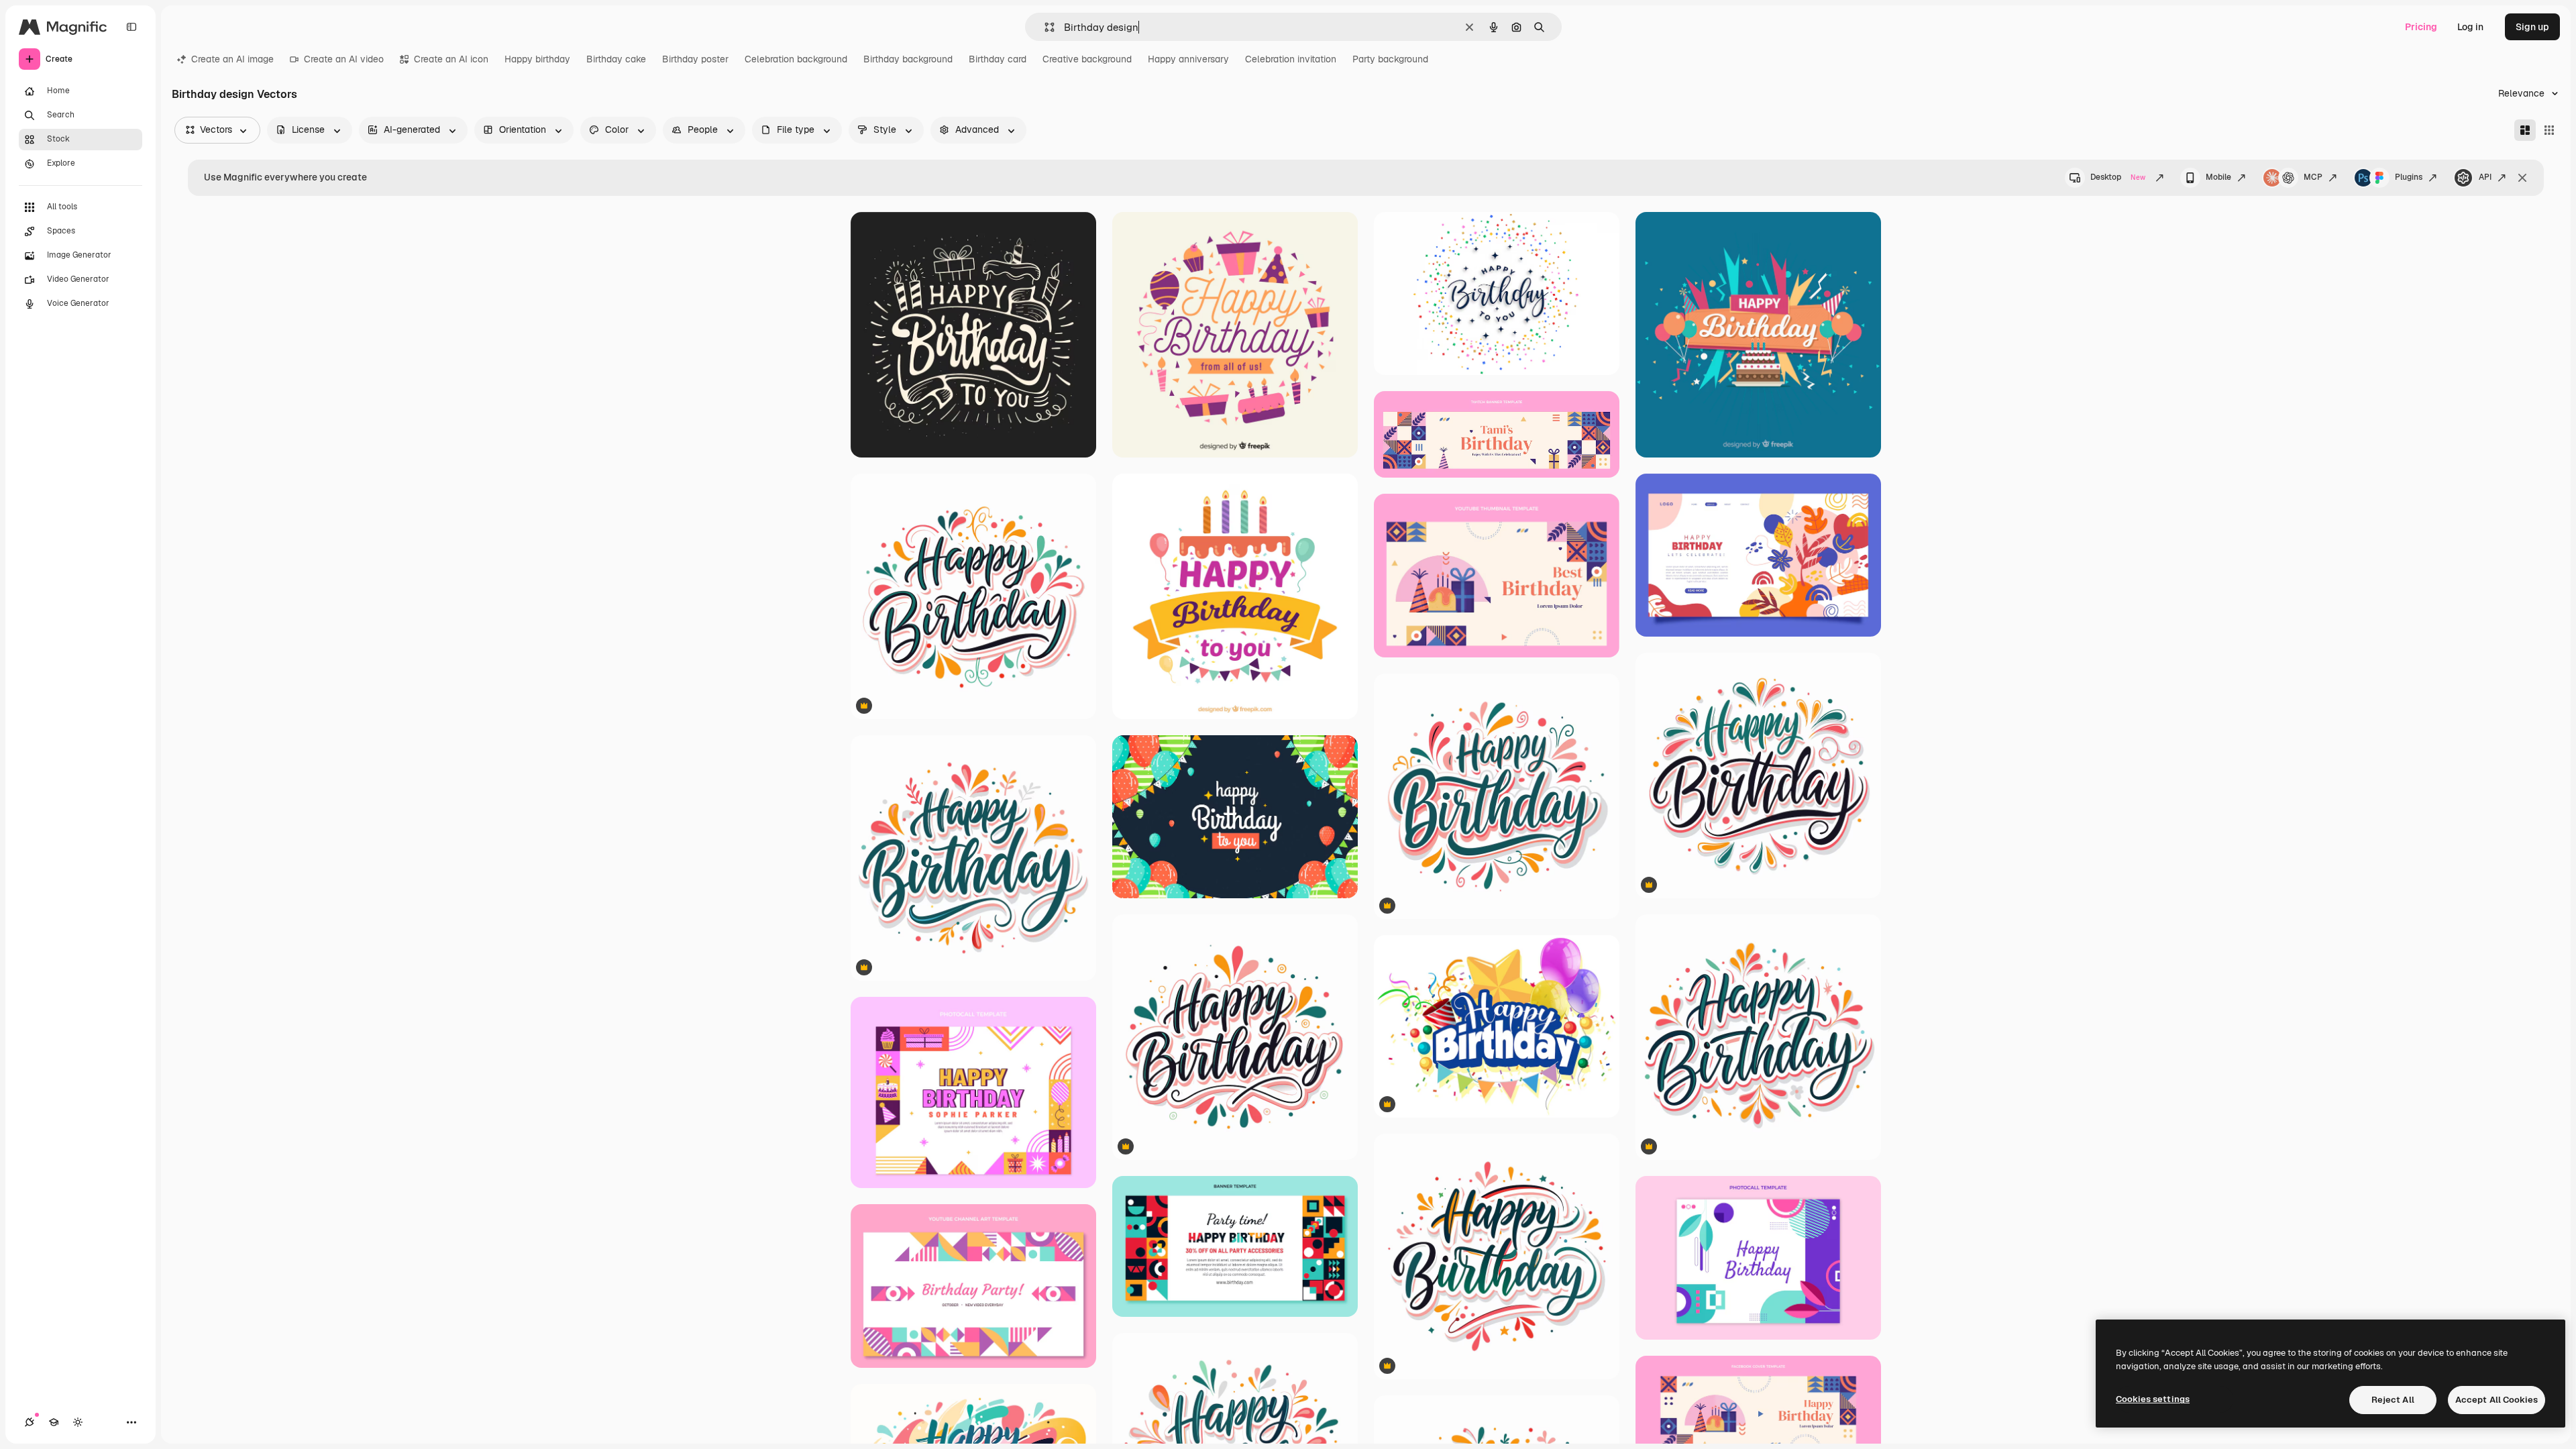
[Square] (2549, 130)
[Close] (2522, 178)
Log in (2470, 27)
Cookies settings (2153, 1399)
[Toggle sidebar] (131, 27)
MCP (2313, 177)
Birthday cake (616, 59)
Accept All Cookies (2497, 1400)
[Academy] (54, 1422)
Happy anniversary (1188, 59)
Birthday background (908, 59)
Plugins (2409, 177)
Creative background (1087, 59)
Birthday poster (695, 59)
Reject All (2393, 1400)
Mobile (2218, 177)
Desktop (2118, 177)
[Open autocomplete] (1044, 27)
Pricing (2421, 27)
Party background (1390, 59)
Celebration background (796, 59)
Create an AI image (232, 59)
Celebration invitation (1291, 59)
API (2485, 177)
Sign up (2532, 27)
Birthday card (998, 59)
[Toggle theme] (78, 1422)
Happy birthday (537, 59)
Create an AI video (344, 59)
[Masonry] (2525, 130)
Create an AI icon (451, 59)
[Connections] (30, 1422)
